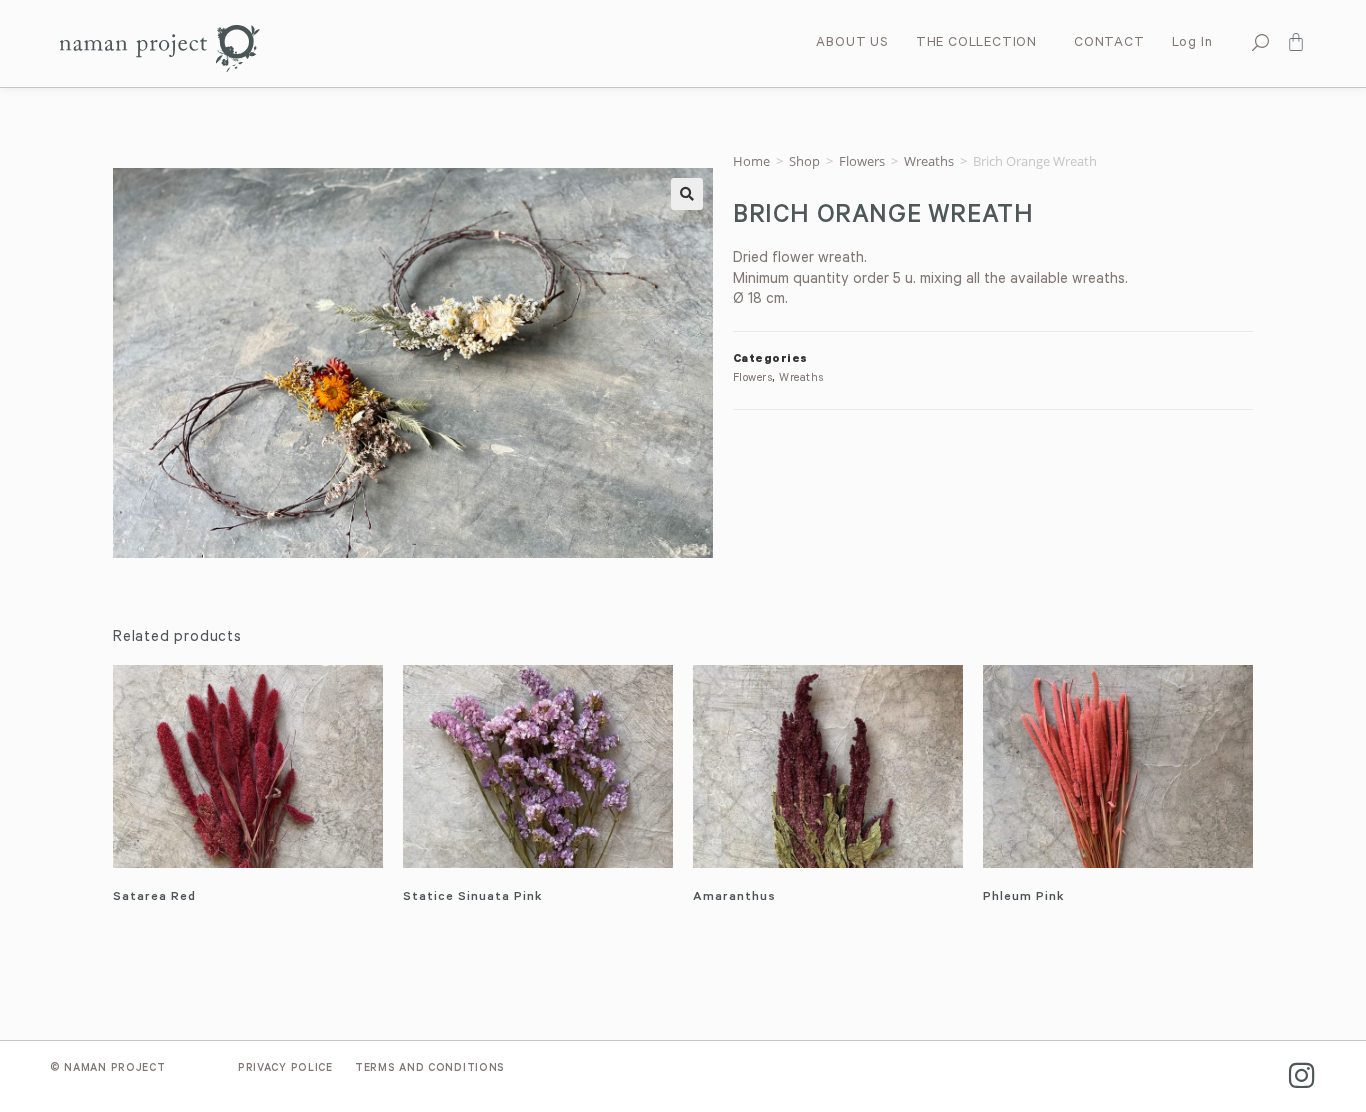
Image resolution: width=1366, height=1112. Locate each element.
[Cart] (1296, 42)
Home (751, 161)
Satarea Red (154, 898)
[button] (687, 194)
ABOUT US (852, 43)
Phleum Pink (1024, 898)
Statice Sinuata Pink (473, 898)
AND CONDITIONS (430, 1069)
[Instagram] (1301, 1075)
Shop (804, 161)
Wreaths (929, 161)
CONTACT (1109, 43)
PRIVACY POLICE (285, 1069)
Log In (1192, 43)
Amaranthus (734, 898)
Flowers (862, 161)
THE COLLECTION (976, 43)
